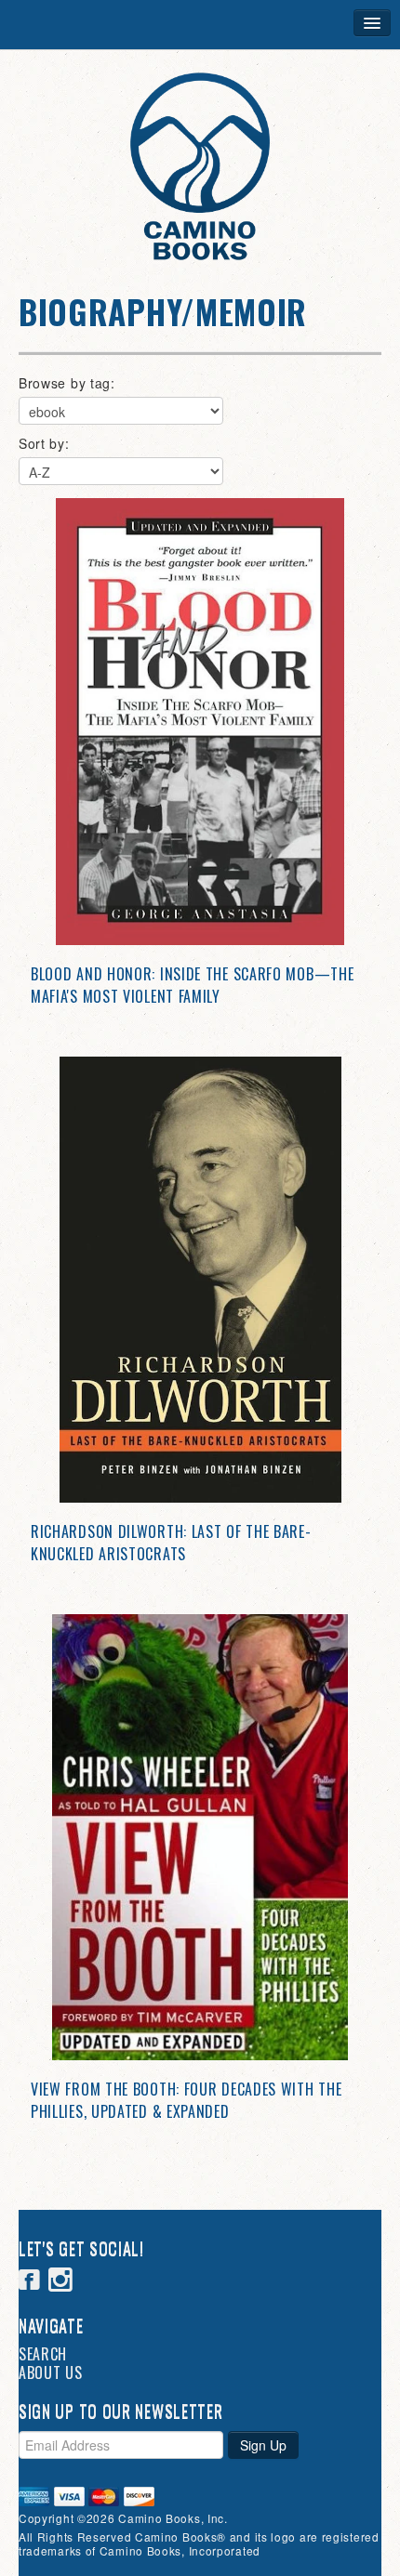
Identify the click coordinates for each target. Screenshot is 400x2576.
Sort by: (44, 443)
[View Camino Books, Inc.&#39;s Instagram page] (61, 2282)
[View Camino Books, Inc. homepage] (200, 166)
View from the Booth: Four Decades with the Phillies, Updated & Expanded (186, 2100)
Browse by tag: (67, 383)
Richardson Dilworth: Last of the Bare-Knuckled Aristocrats (171, 1543)
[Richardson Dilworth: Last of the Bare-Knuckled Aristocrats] (200, 1280)
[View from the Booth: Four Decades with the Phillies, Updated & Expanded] (200, 1837)
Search (43, 2354)
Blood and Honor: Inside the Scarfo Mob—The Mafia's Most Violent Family (192, 985)
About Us (51, 2372)
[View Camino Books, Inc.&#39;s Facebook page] (30, 2282)
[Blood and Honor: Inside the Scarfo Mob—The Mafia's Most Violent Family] (200, 722)
